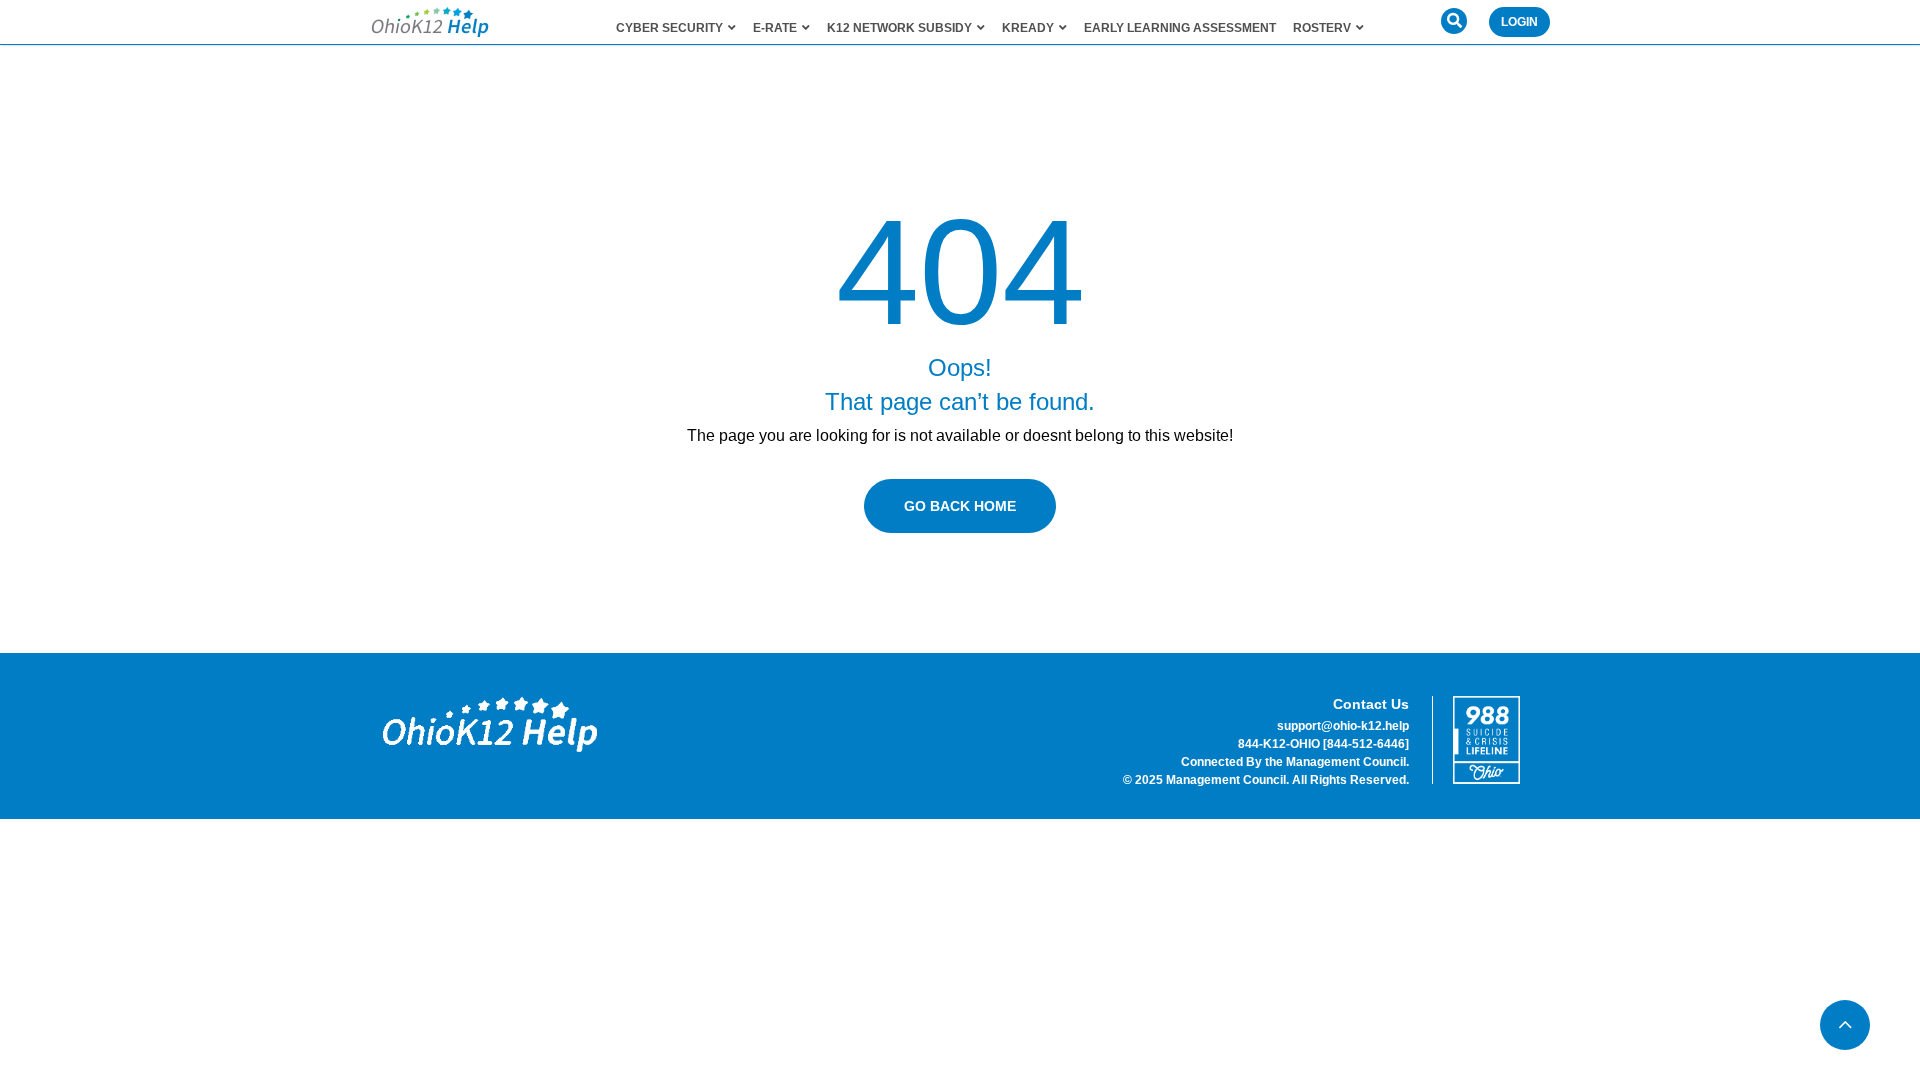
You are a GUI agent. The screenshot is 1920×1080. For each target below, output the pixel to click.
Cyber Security (669, 28)
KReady (1028, 28)
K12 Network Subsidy (899, 28)
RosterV (1322, 28)
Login (1519, 22)
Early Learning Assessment (1180, 28)
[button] (1454, 21)
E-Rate (775, 28)
